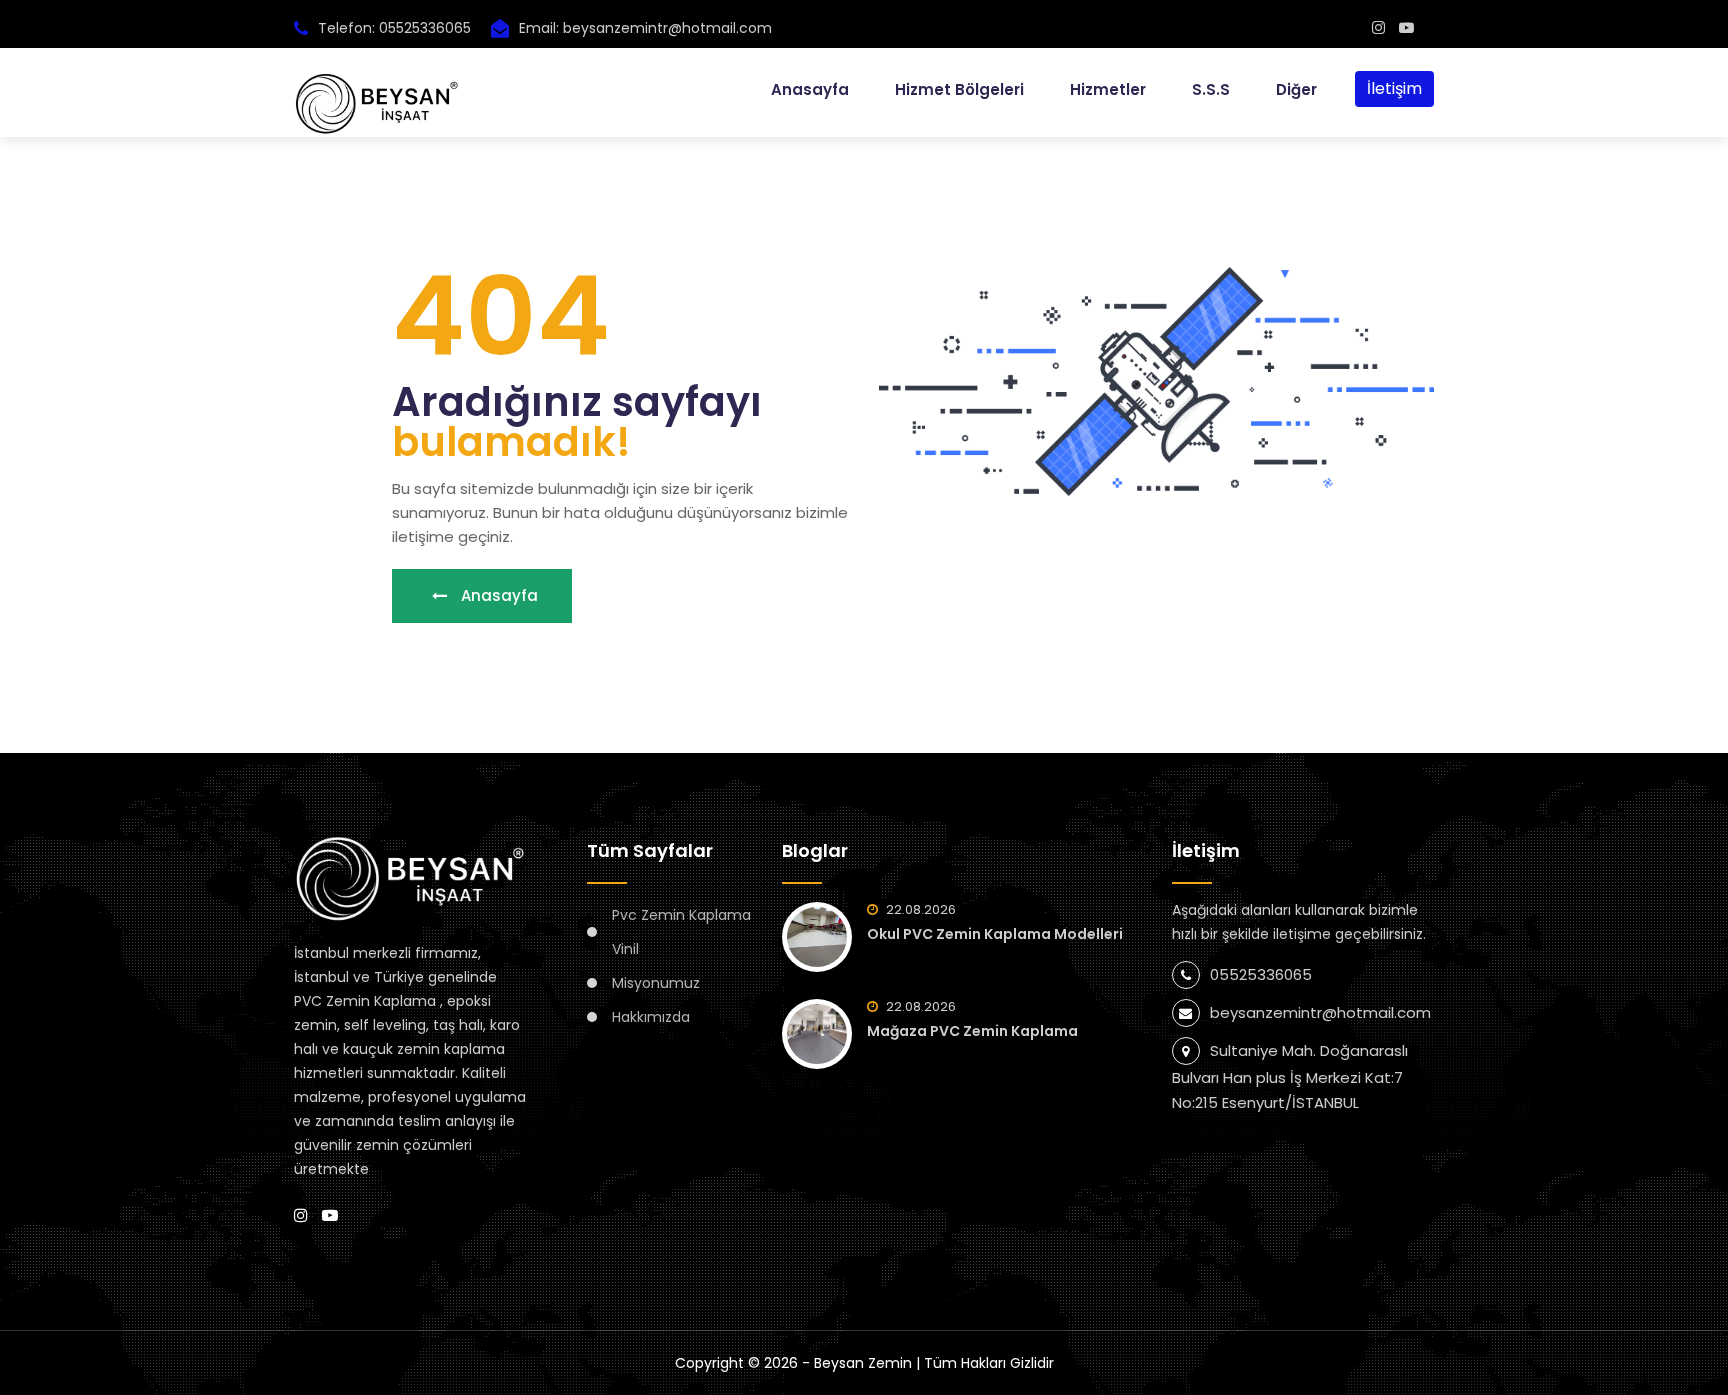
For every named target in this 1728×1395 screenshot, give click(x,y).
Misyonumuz (656, 983)
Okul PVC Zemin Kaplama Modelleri (995, 934)
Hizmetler (1108, 89)
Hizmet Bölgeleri (959, 89)
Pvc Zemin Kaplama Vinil (681, 932)
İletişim (1394, 88)
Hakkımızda (651, 1017)
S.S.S (1211, 89)
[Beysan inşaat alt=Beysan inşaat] (1378, 27)
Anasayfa (810, 89)
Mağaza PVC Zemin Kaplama (972, 1031)
